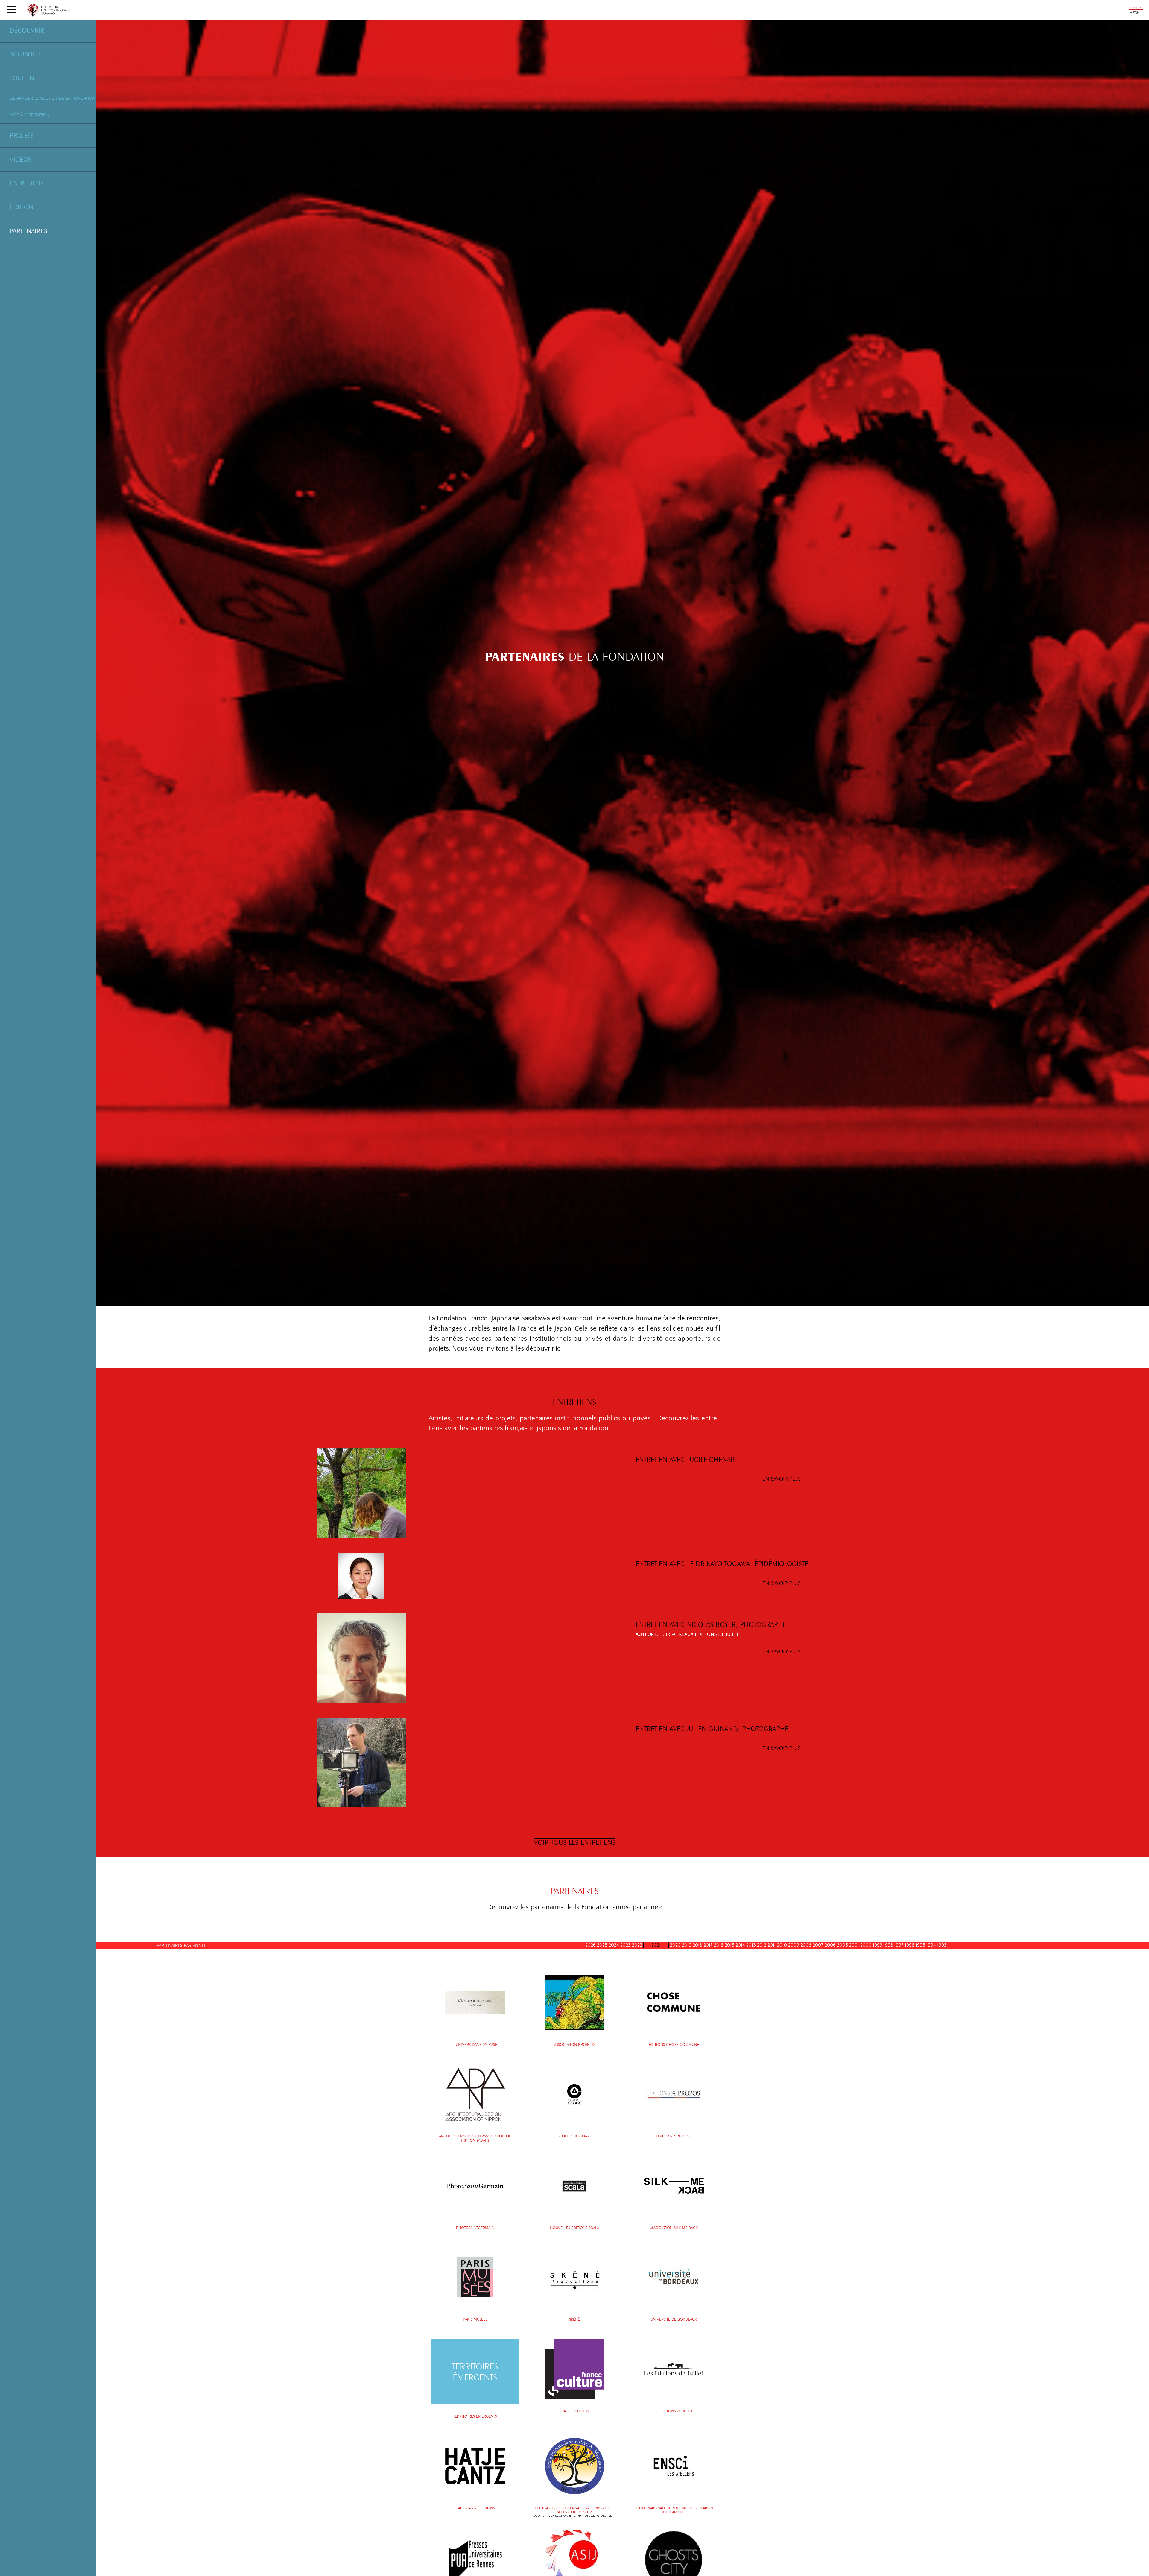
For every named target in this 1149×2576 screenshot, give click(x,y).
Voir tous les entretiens (575, 1842)
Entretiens (26, 183)
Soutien (22, 78)
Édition (21, 207)
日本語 (1134, 13)
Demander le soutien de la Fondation (53, 98)
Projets (21, 135)
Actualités (26, 54)
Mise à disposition (30, 115)
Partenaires (28, 231)
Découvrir (27, 30)
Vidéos (20, 159)
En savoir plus (782, 1479)
